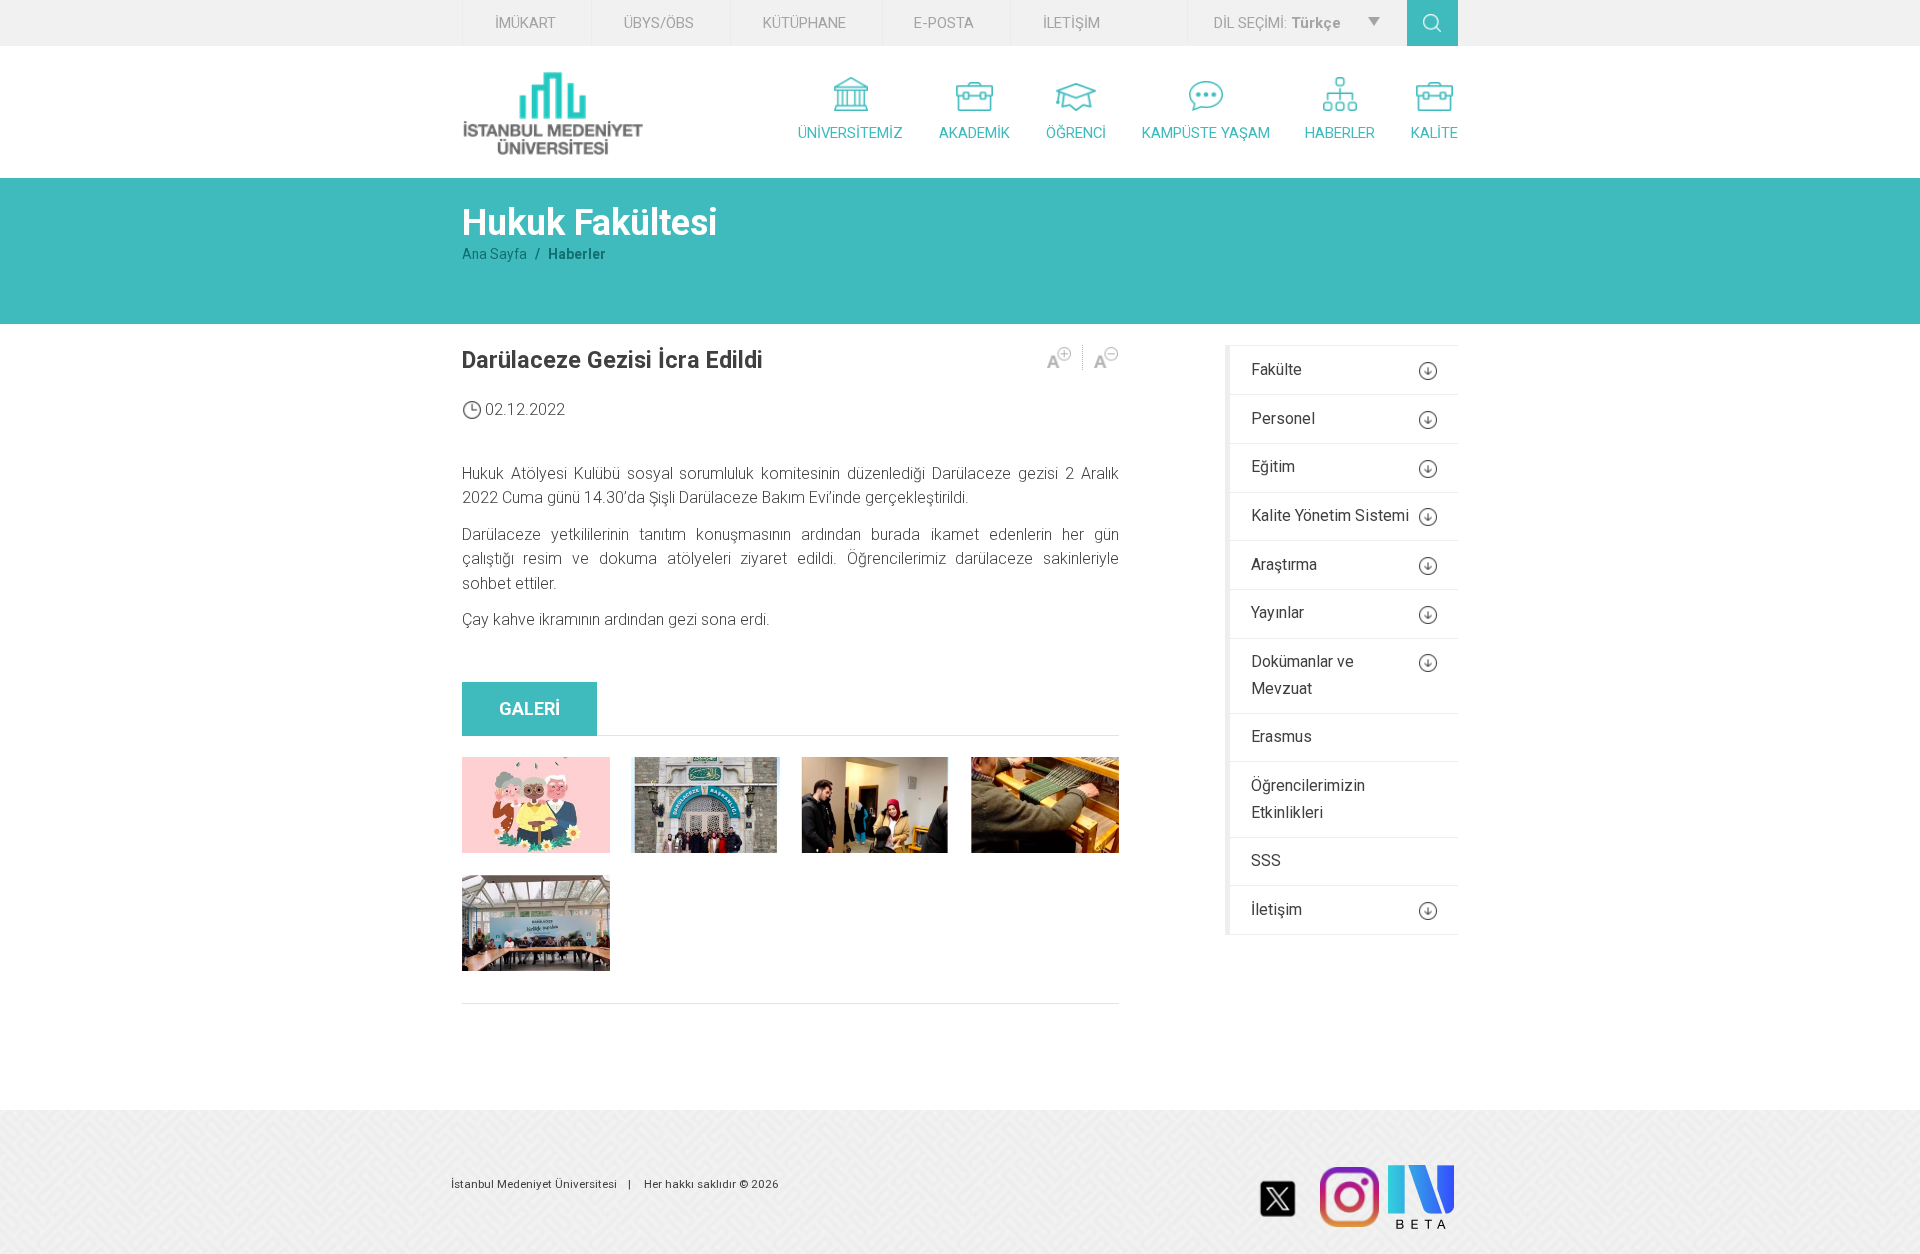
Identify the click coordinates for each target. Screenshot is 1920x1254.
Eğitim (1273, 466)
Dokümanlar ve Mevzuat (1302, 675)
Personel (1283, 418)
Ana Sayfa (494, 254)
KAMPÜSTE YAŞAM (1206, 133)
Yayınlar (1277, 612)
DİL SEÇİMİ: (1277, 23)
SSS (1266, 860)
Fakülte (1276, 369)
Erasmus (1281, 736)
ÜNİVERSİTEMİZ (850, 133)
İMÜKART (525, 23)
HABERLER (1340, 133)
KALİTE (1434, 133)
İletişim (1276, 909)
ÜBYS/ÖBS (659, 23)
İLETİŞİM (1071, 23)
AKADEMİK (974, 133)
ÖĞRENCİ (1076, 133)
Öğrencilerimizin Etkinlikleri (1308, 799)
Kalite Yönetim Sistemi (1330, 515)
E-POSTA (944, 23)
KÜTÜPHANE (804, 23)
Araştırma (1284, 564)
